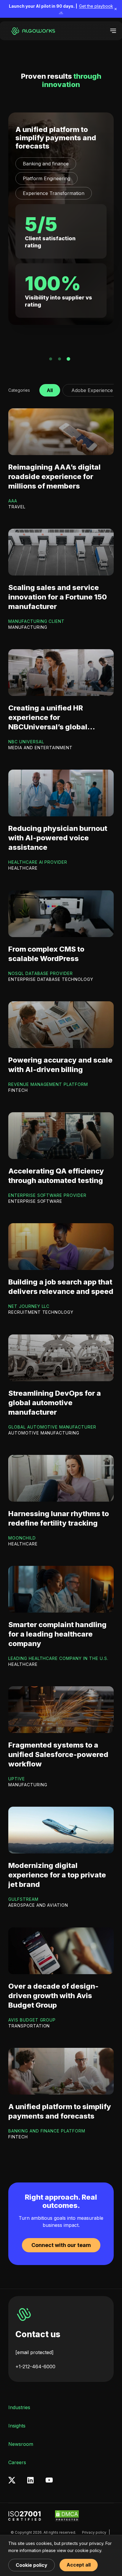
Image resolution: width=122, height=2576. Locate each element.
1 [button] (51, 359)
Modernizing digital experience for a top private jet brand (57, 1875)
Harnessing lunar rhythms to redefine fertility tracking (59, 1518)
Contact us (38, 2334)
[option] (61, 219)
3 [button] (68, 359)
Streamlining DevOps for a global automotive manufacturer (55, 1403)
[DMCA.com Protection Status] (67, 2516)
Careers (17, 2462)
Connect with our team (61, 2245)
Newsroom (21, 2444)
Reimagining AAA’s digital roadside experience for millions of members (54, 477)
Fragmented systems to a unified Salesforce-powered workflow (58, 1754)
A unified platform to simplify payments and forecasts (60, 2111)
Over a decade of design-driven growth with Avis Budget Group (53, 1996)
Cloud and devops (43, 193)
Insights (17, 2426)
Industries (19, 2407)
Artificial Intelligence (45, 164)
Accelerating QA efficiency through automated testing (56, 1176)
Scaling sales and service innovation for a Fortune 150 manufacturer (58, 597)
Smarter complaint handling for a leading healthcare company (57, 1634)
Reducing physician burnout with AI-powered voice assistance (60, 138)
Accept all (79, 2565)
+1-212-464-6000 (35, 2367)
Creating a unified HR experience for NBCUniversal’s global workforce (48, 718)
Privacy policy (94, 2532)
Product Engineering (46, 178)
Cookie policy (32, 2565)
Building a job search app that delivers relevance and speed (61, 1287)
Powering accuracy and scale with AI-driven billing (60, 1065)
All (50, 389)
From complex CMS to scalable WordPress (46, 954)
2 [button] (60, 359)
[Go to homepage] (32, 31)
